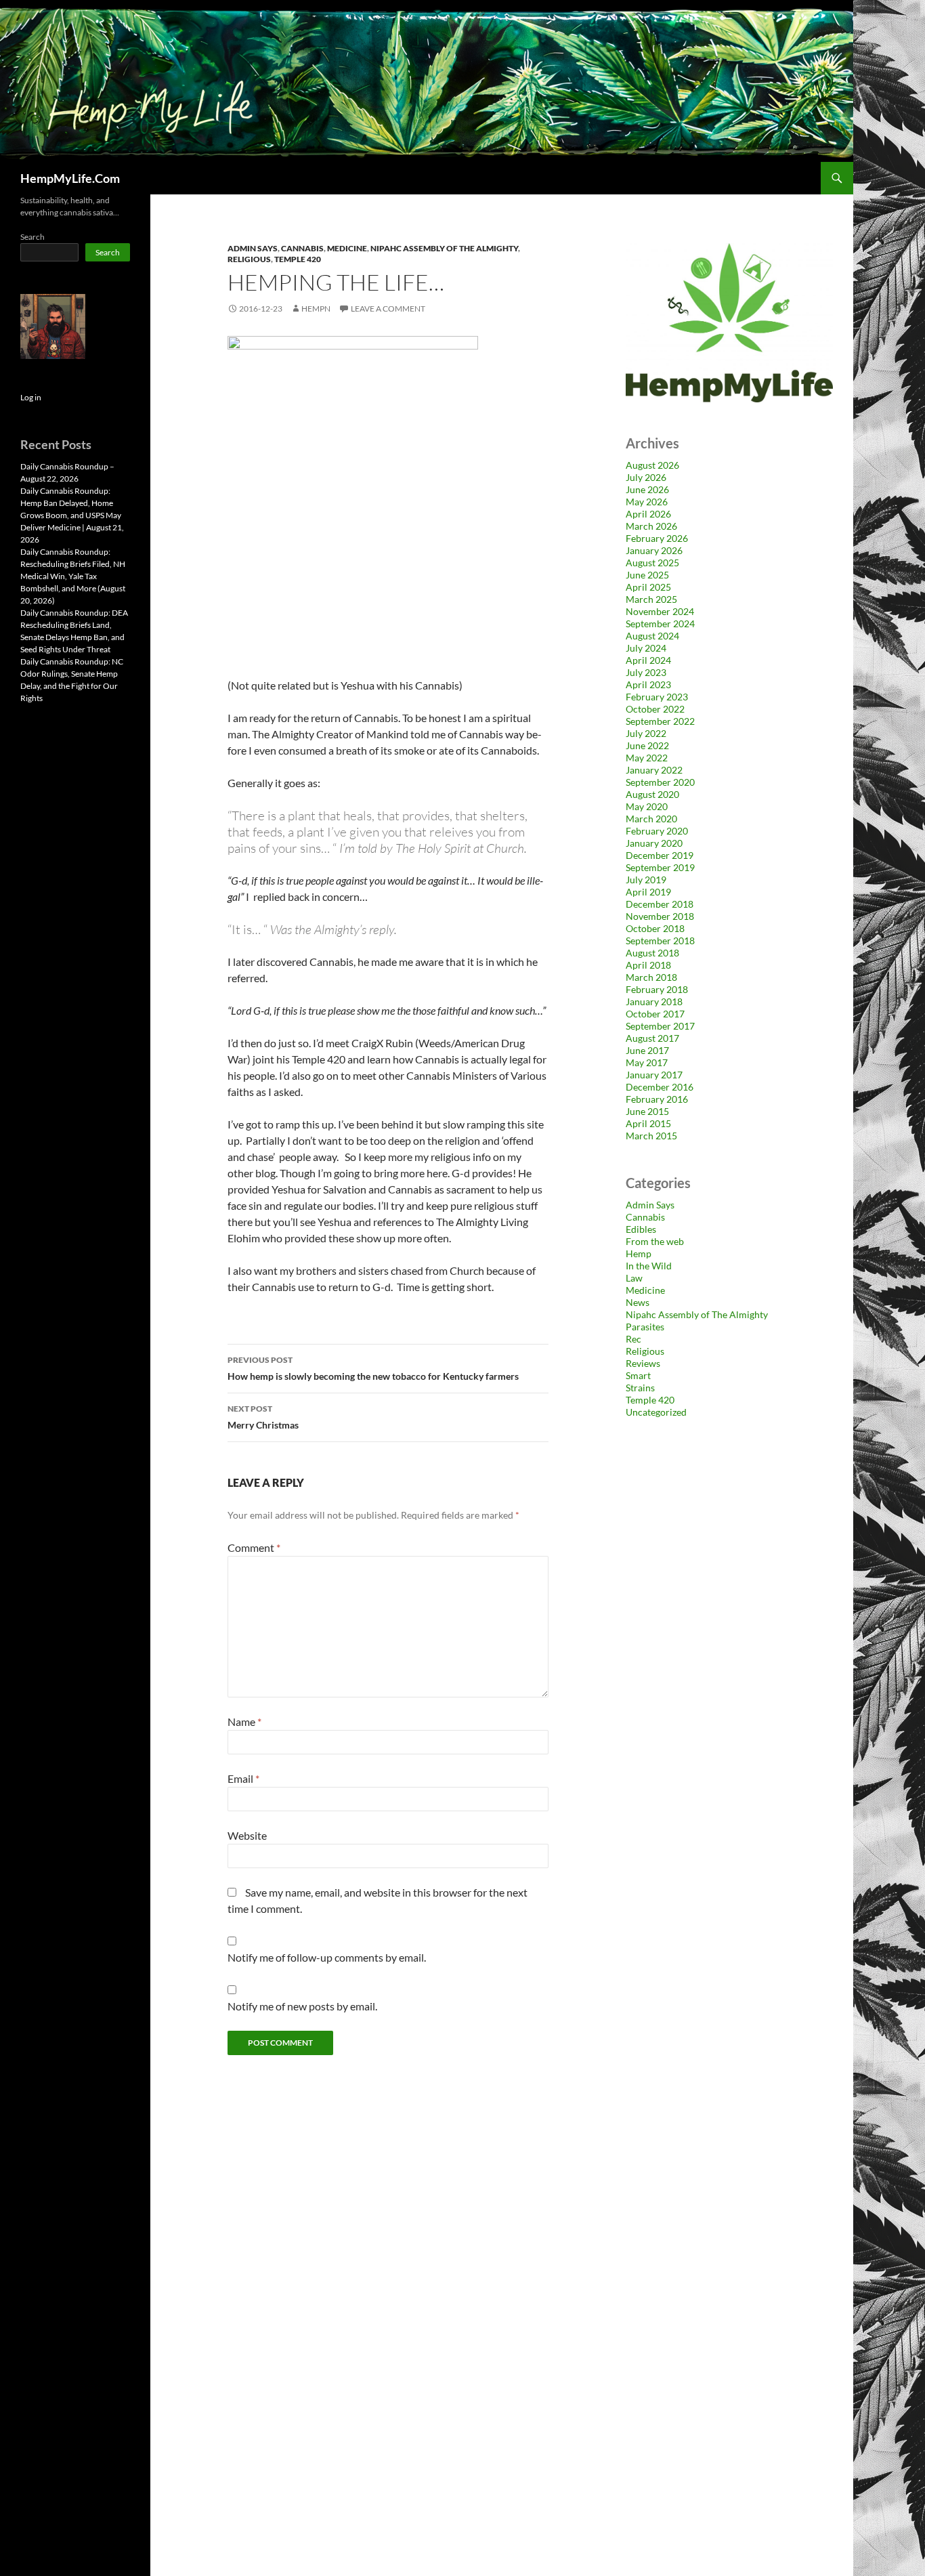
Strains (640, 1388)
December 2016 (660, 1087)
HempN (316, 309)
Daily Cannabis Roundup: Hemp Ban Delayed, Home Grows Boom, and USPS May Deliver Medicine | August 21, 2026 (72, 515)
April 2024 (648, 660)
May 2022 (647, 758)
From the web (655, 1241)
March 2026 (651, 526)
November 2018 (660, 916)
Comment (254, 1547)
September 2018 (660, 941)
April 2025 (648, 587)
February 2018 (657, 989)
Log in (31, 397)
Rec (633, 1339)
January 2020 (654, 843)
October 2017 (655, 1014)
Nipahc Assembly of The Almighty (444, 248)
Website (247, 1835)
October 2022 (655, 709)
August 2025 (652, 563)
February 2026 (657, 538)
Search (33, 237)
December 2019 (660, 855)
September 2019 (660, 867)
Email (243, 1778)
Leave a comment (388, 309)
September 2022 (660, 721)
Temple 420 (298, 259)
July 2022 (646, 733)
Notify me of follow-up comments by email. (327, 1957)
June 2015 (647, 1111)
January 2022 (654, 770)
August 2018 (652, 953)
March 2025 (651, 599)
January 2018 (654, 1001)
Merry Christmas (264, 1417)
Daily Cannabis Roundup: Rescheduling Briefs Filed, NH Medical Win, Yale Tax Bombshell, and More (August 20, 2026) (73, 576)
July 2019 (646, 880)
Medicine (347, 248)
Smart (638, 1375)
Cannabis (302, 248)
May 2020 (647, 806)
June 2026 (647, 489)
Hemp (639, 1253)
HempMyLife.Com (70, 178)
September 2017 (660, 1026)
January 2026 (654, 550)
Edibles (641, 1229)
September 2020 (660, 782)
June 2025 (647, 575)
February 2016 (657, 1099)
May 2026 (647, 502)
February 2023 (657, 697)
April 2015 (648, 1123)
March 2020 (651, 819)
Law (634, 1278)
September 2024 (660, 624)
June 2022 (647, 745)
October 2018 (655, 928)
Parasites (645, 1327)
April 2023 (648, 684)
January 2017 (654, 1075)
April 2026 (648, 514)
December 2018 (660, 904)
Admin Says (253, 248)
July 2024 (646, 648)
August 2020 (652, 794)
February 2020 (657, 831)
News (638, 1302)
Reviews (643, 1363)
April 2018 (648, 965)
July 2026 (646, 477)
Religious (249, 259)
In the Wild (649, 1266)
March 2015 (651, 1136)
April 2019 (648, 892)
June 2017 (647, 1050)
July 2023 (646, 672)
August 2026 (652, 465)
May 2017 (647, 1062)
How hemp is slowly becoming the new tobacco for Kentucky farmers (373, 1368)
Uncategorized (656, 1412)
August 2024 (652, 636)
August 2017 (652, 1038)
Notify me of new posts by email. (302, 2006)
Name (244, 1722)
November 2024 (660, 611)
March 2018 (651, 977)
